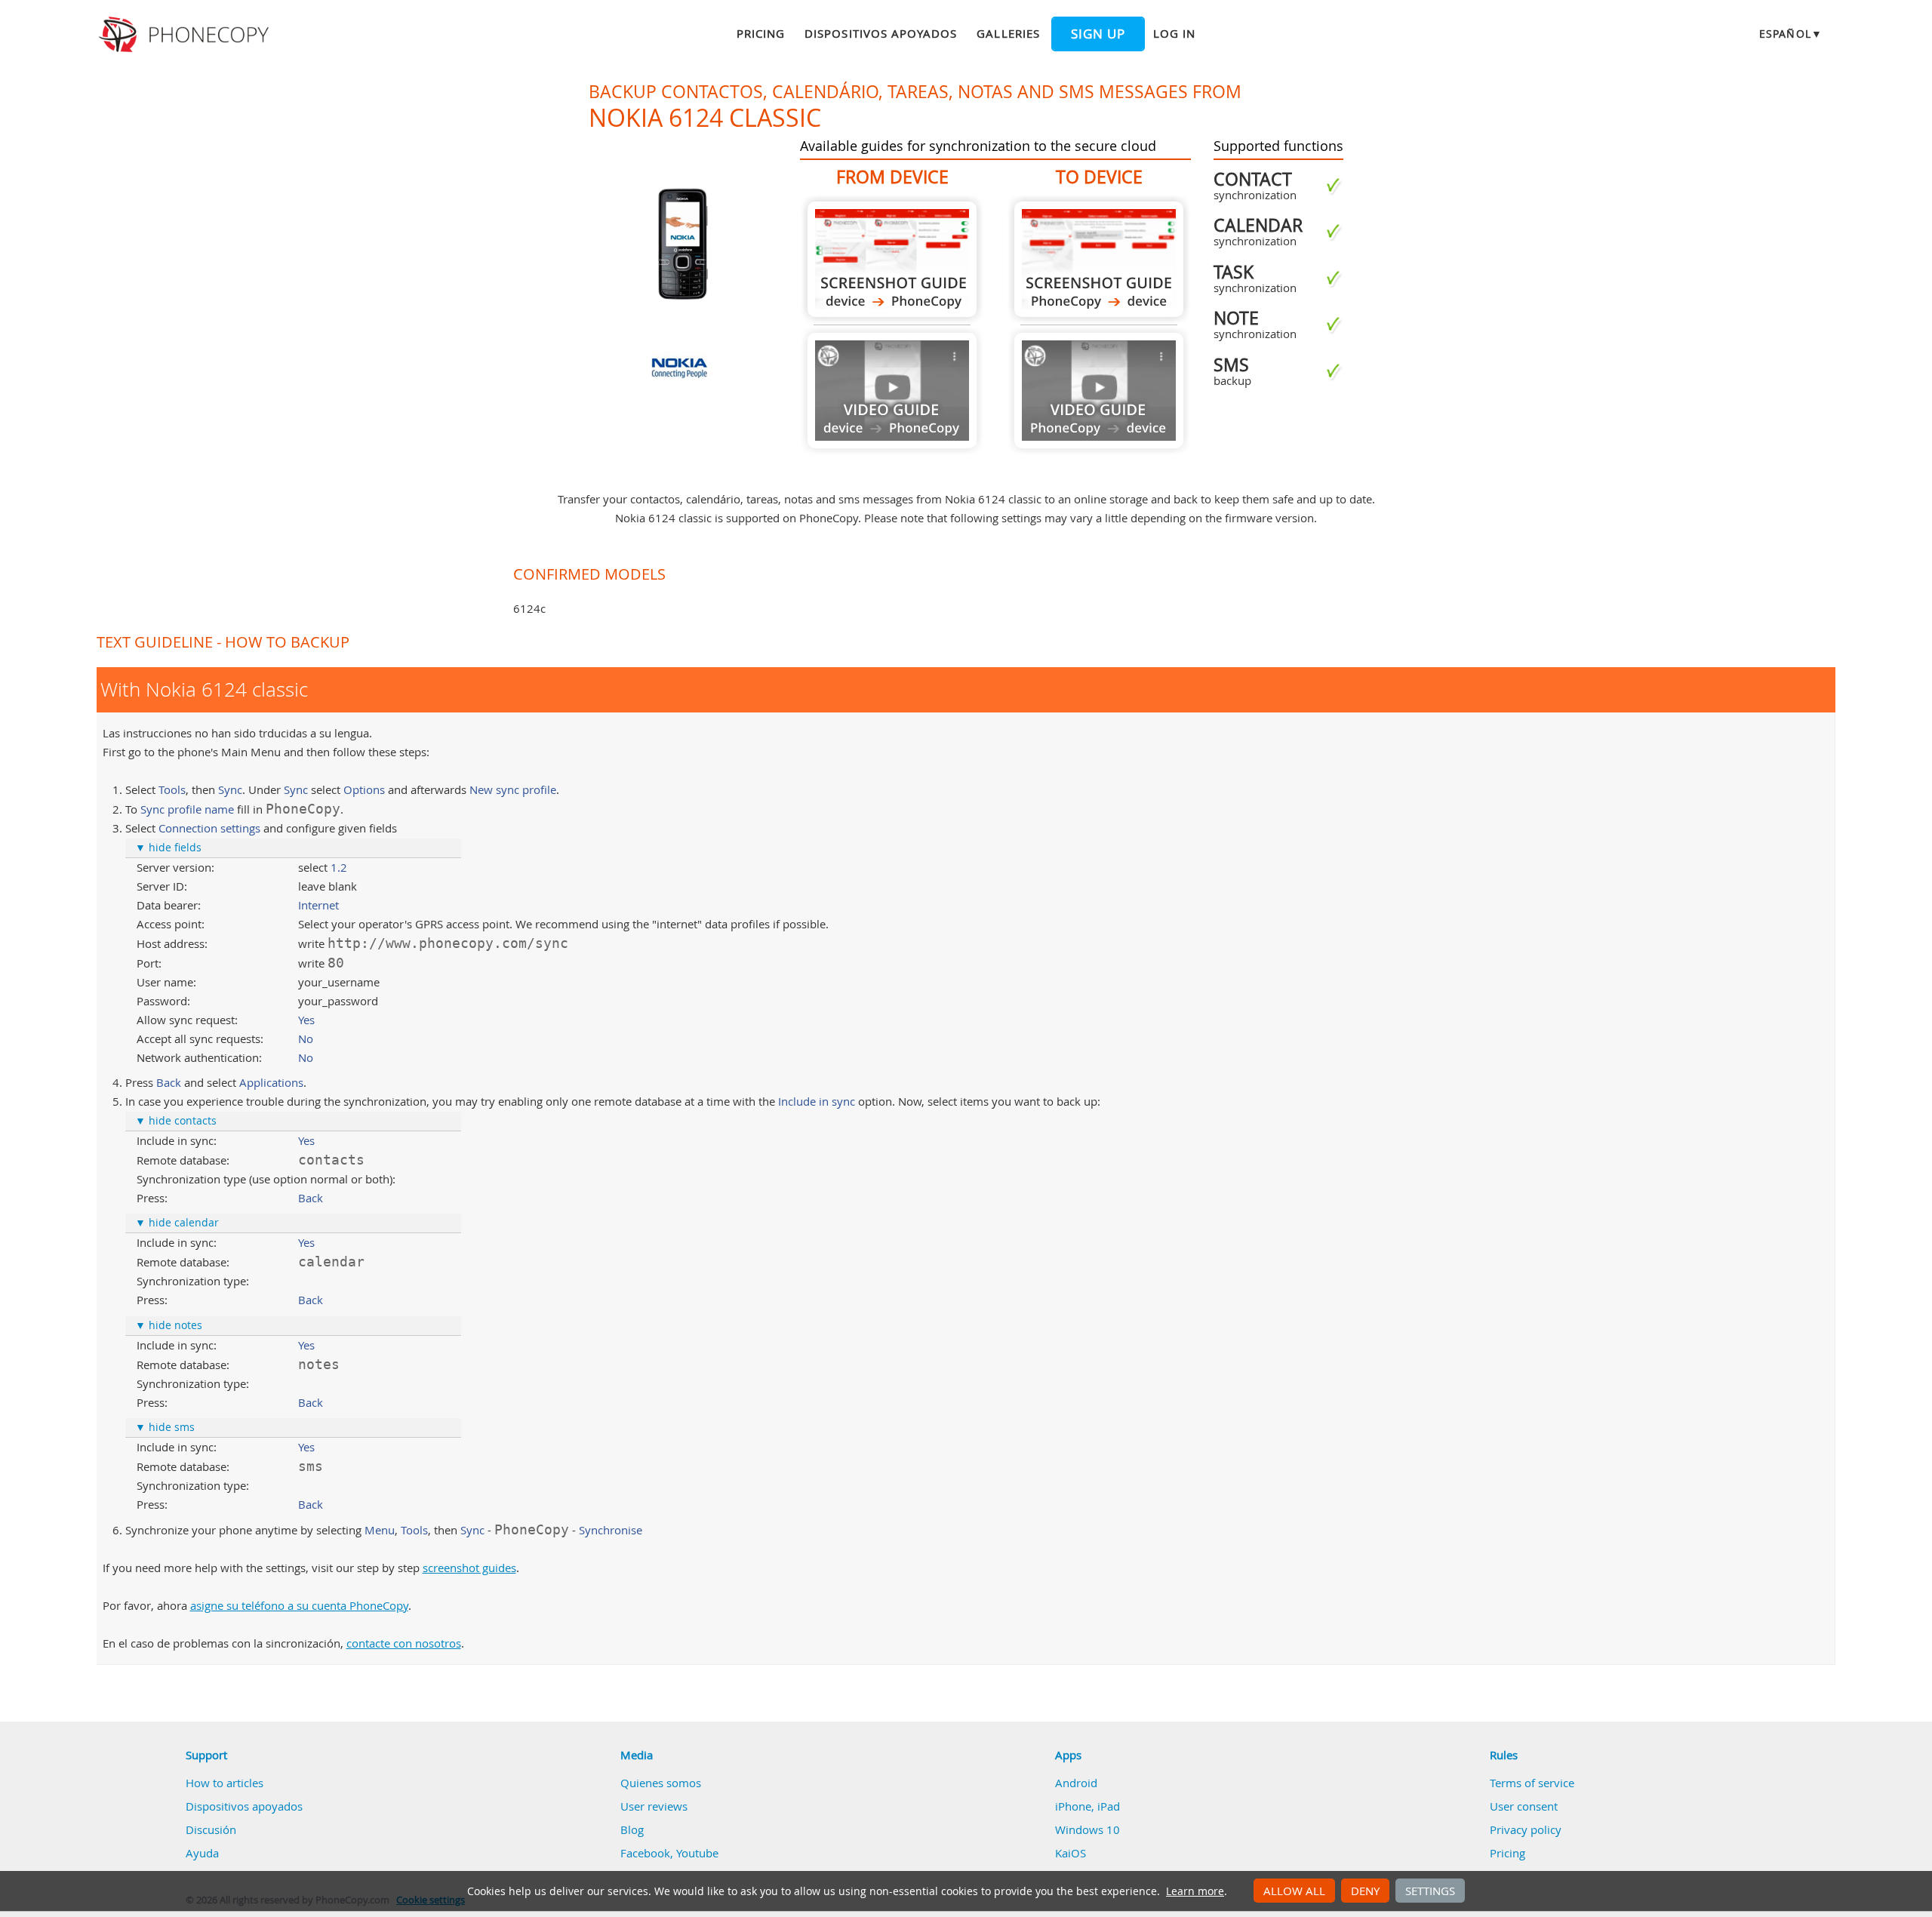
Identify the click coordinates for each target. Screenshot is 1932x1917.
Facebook (645, 1853)
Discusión (211, 1829)
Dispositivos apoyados (881, 33)
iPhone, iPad (1088, 1806)
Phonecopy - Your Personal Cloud (186, 35)
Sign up (1098, 34)
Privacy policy (1526, 1829)
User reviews (654, 1806)
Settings (1430, 1891)
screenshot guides (469, 1568)
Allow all (1294, 1891)
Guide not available (892, 391)
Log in (1174, 33)
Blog (632, 1829)
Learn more (1195, 1891)
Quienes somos (661, 1783)
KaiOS (1071, 1853)
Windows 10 (1088, 1829)
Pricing (761, 33)
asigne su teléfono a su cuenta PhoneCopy (299, 1605)
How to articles (225, 1783)
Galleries (1008, 33)
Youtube (697, 1853)
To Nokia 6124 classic (1099, 259)
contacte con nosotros (404, 1643)
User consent (1524, 1806)
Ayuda (202, 1853)
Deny (1365, 1891)
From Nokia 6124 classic (892, 259)
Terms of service (1532, 1783)
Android (1076, 1783)
